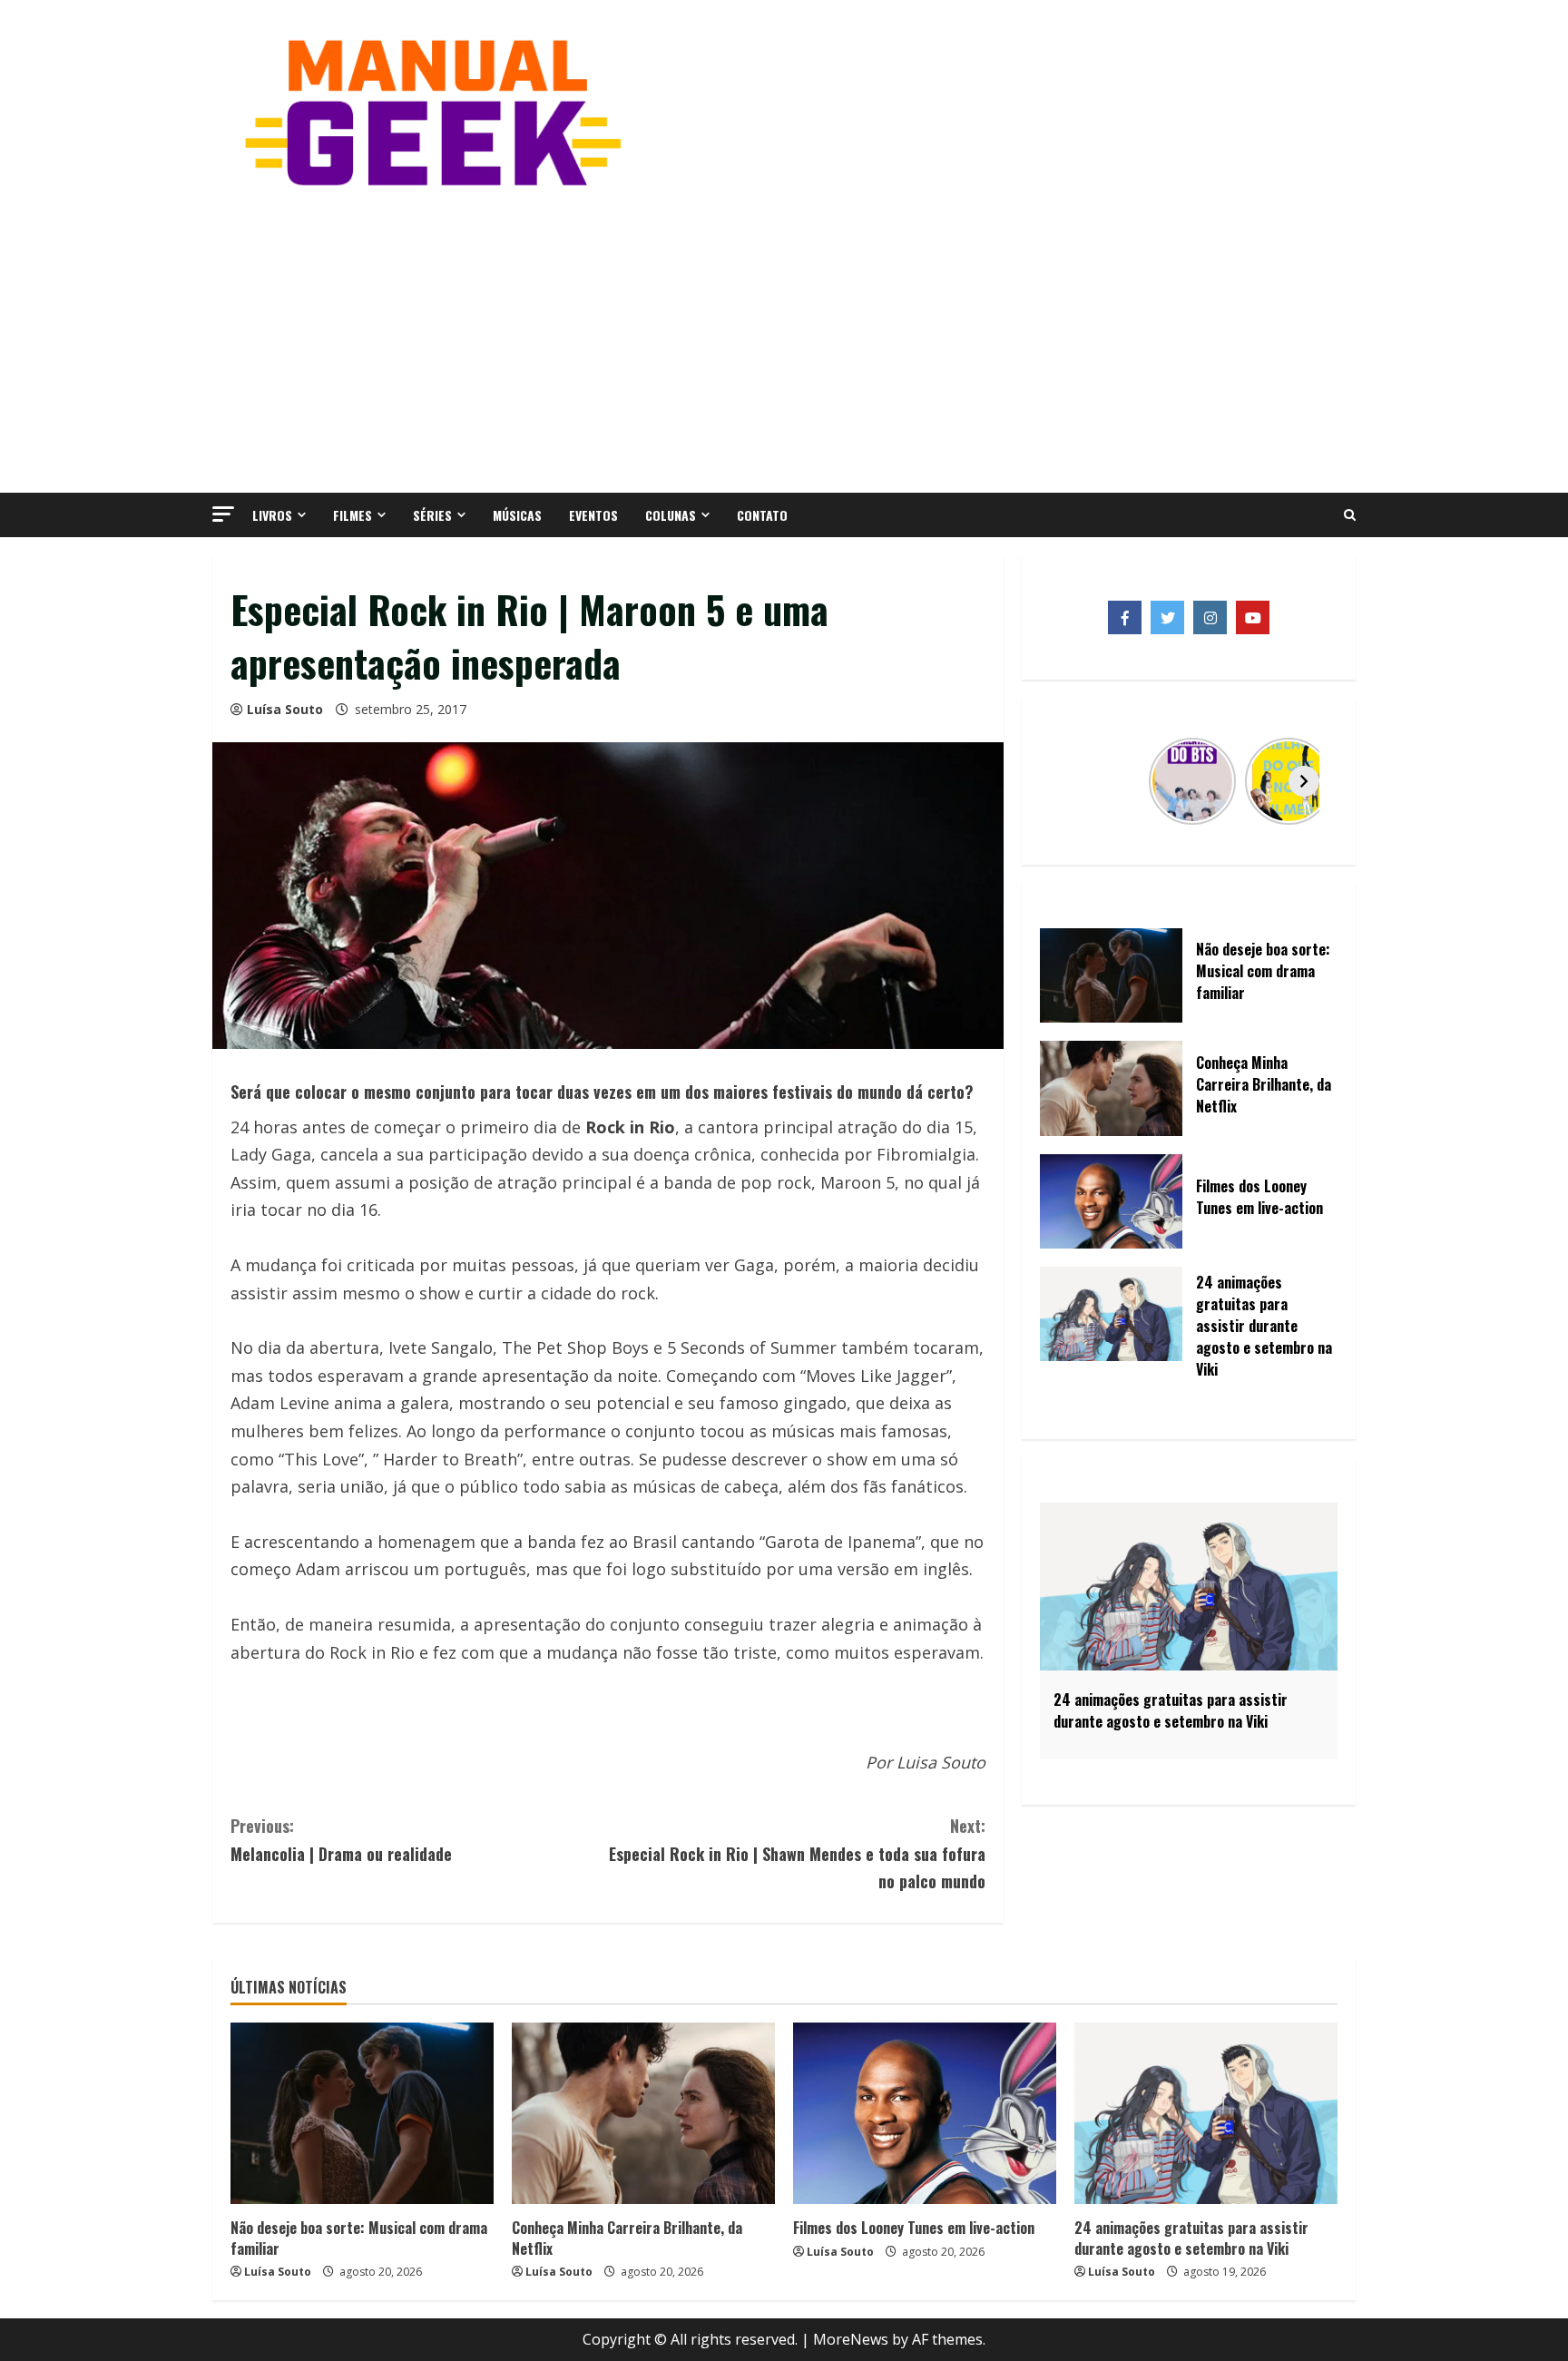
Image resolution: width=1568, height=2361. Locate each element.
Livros (272, 515)
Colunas (671, 515)
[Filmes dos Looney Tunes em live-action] (925, 2113)
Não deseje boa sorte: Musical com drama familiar (359, 2238)
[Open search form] (1350, 515)
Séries (432, 515)
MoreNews (851, 2339)
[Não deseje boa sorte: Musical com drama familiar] (362, 2113)
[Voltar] (1073, 781)
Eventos (593, 515)
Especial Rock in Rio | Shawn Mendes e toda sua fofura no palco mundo (797, 1853)
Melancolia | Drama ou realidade (341, 1840)
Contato (762, 515)
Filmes (353, 515)
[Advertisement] (784, 338)
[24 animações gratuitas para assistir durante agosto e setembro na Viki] (1206, 2113)
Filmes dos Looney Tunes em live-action (914, 2228)
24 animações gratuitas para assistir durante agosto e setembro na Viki (1191, 2238)
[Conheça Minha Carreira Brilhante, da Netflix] (643, 2113)
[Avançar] (1304, 781)
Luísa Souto (285, 709)
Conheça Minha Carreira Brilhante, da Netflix (627, 2238)
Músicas (517, 515)
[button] (223, 514)
